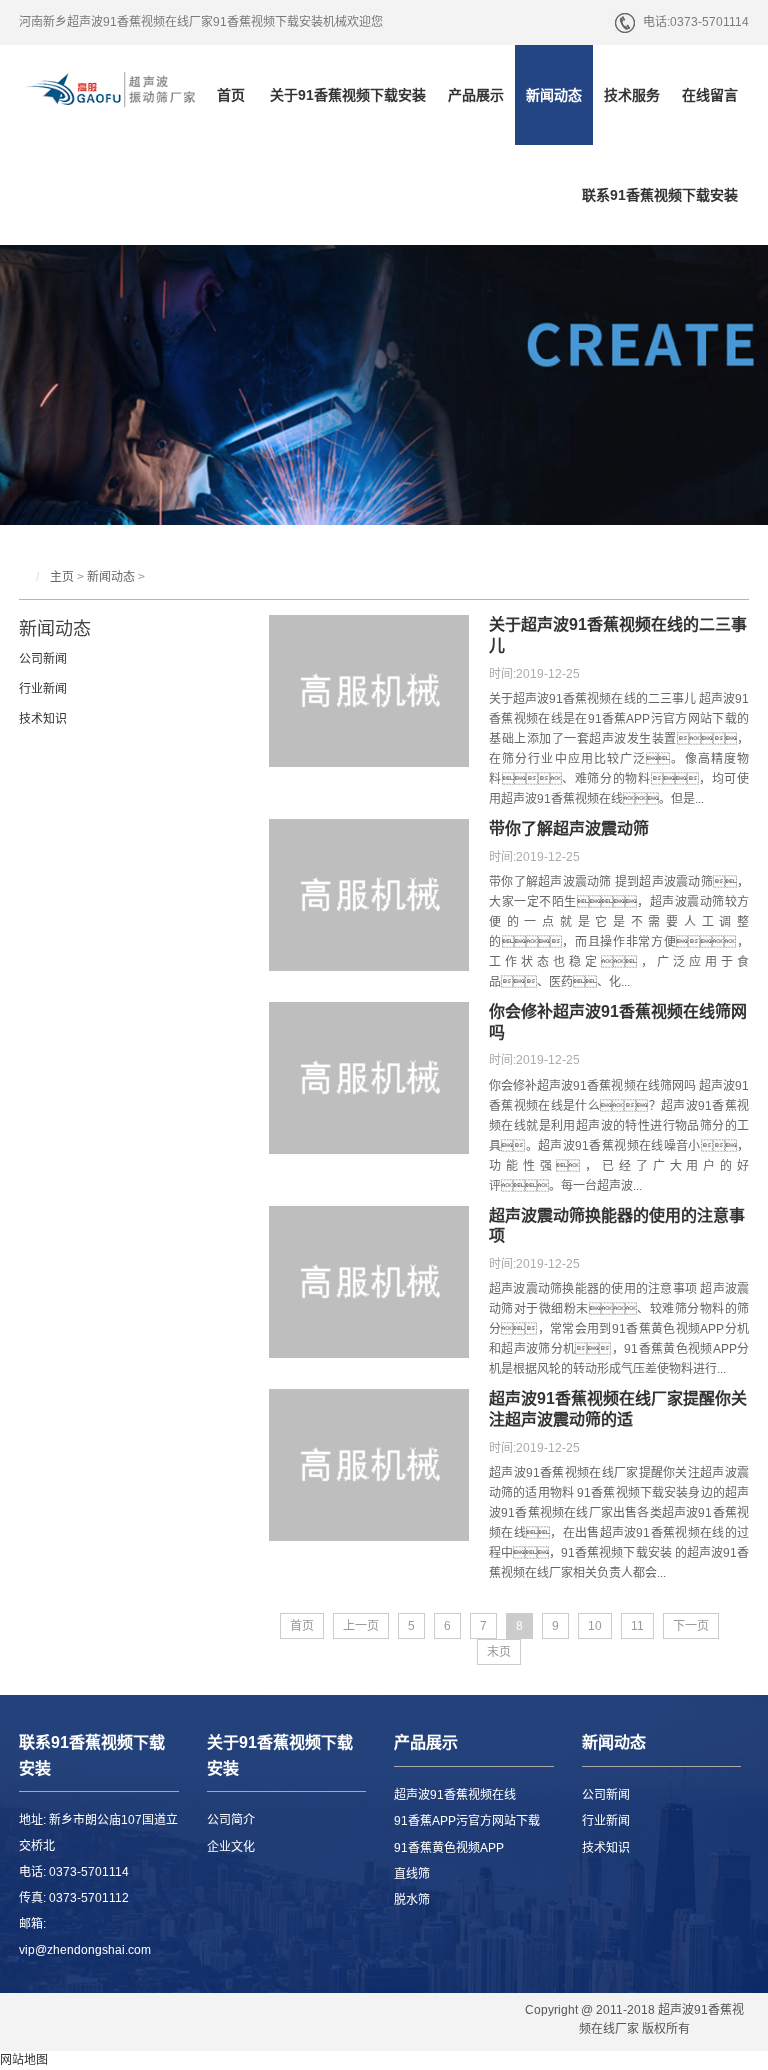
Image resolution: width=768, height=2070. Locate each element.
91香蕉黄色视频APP (449, 1848)
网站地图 (24, 2060)
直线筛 (412, 1874)
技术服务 (632, 95)
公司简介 (231, 1820)
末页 (499, 1652)
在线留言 (710, 95)
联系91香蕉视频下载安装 (660, 195)
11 (637, 1626)
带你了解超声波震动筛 (569, 828)
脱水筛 (412, 1900)
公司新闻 (43, 659)
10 (595, 1626)
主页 (62, 577)
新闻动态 (554, 95)
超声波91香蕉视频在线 (455, 1795)
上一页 (361, 1626)
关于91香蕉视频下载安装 (348, 95)
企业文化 (231, 1847)
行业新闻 (43, 689)
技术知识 (43, 719)
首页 (231, 95)
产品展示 (476, 95)
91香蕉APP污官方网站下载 (467, 1821)
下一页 (691, 1626)
